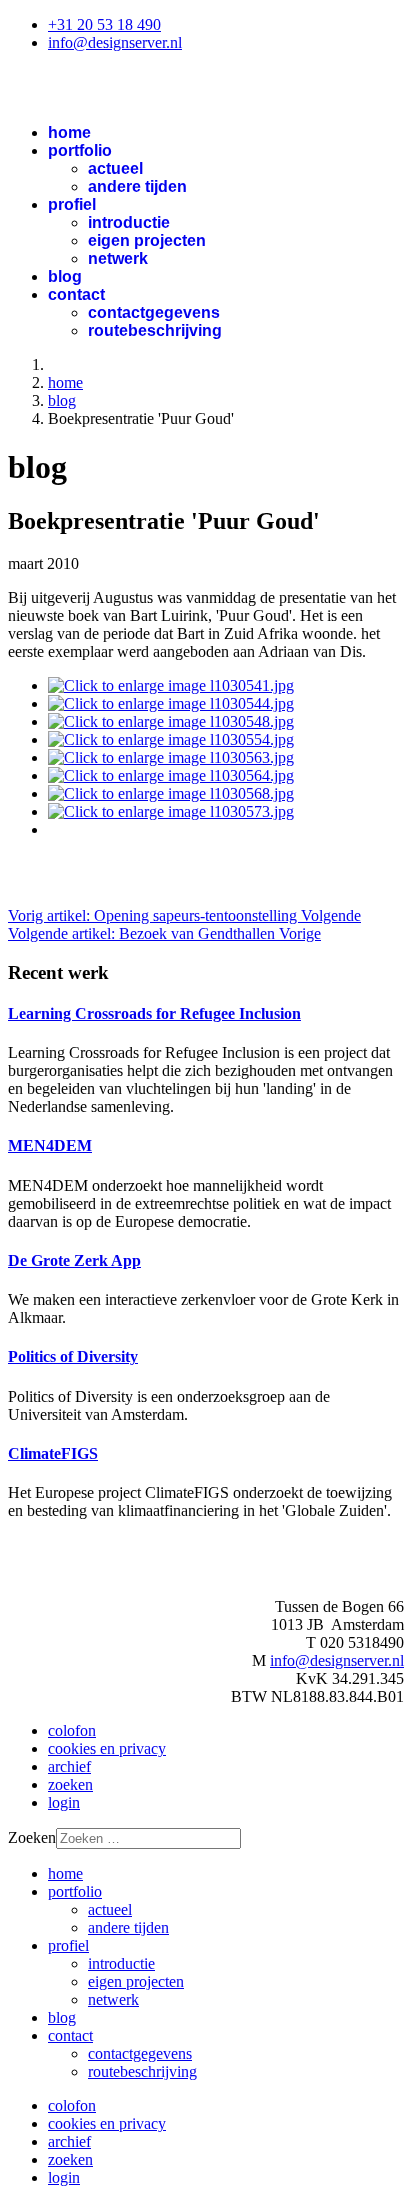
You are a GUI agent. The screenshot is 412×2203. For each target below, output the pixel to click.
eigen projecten (147, 240)
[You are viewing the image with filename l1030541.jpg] (171, 685)
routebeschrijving (155, 330)
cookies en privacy (107, 1748)
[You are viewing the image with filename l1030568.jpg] (171, 793)
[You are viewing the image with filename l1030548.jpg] (171, 721)
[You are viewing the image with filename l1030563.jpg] (171, 757)
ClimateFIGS (53, 1453)
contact (76, 294)
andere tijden (137, 186)
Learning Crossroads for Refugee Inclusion (154, 1013)
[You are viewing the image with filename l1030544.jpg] (171, 703)
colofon (72, 1730)
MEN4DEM (50, 1145)
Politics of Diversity (73, 1356)
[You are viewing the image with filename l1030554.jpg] (171, 739)
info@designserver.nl (115, 42)
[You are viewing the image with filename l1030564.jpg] (171, 775)
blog (65, 276)
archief (69, 1766)
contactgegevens (154, 312)
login (64, 1802)
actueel (115, 168)
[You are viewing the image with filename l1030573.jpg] (171, 811)
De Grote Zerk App (74, 1260)
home (69, 132)
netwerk (118, 258)
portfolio (80, 150)
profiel (72, 204)
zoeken (70, 1784)
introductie (129, 222)
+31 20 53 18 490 (104, 24)
